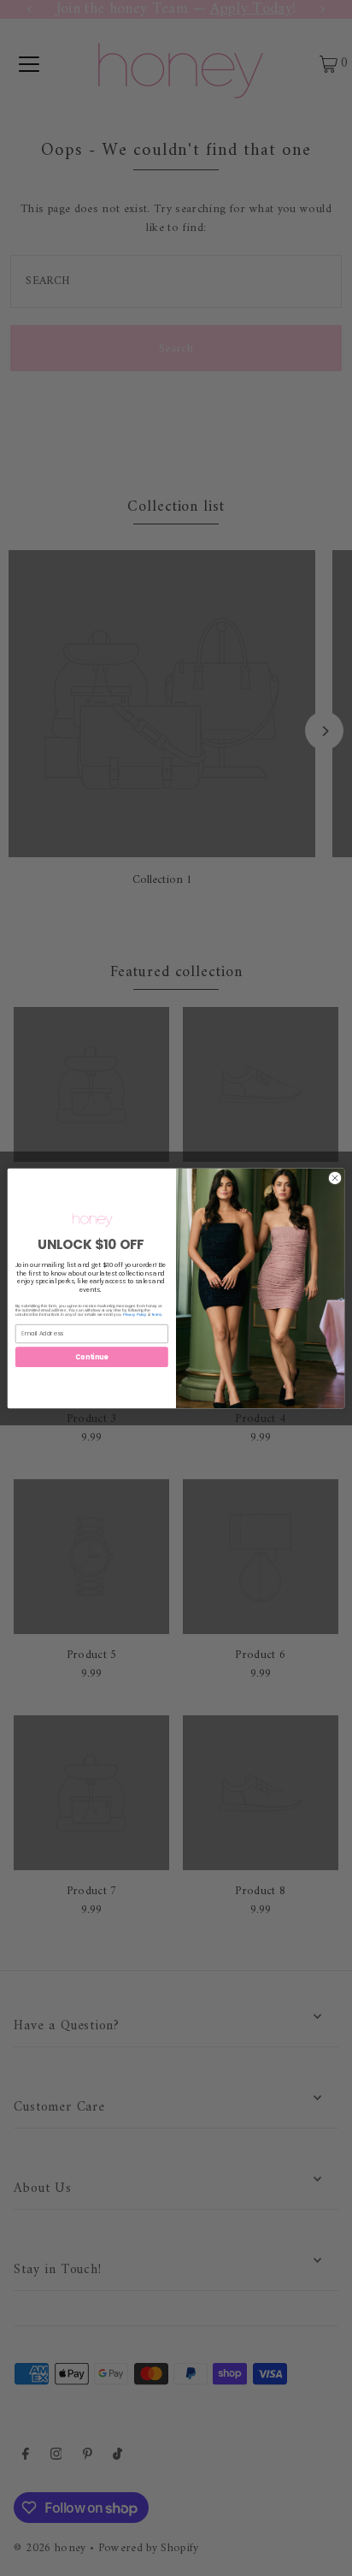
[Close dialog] (334, 1178)
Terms (156, 1315)
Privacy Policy (135, 1315)
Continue (91, 1356)
